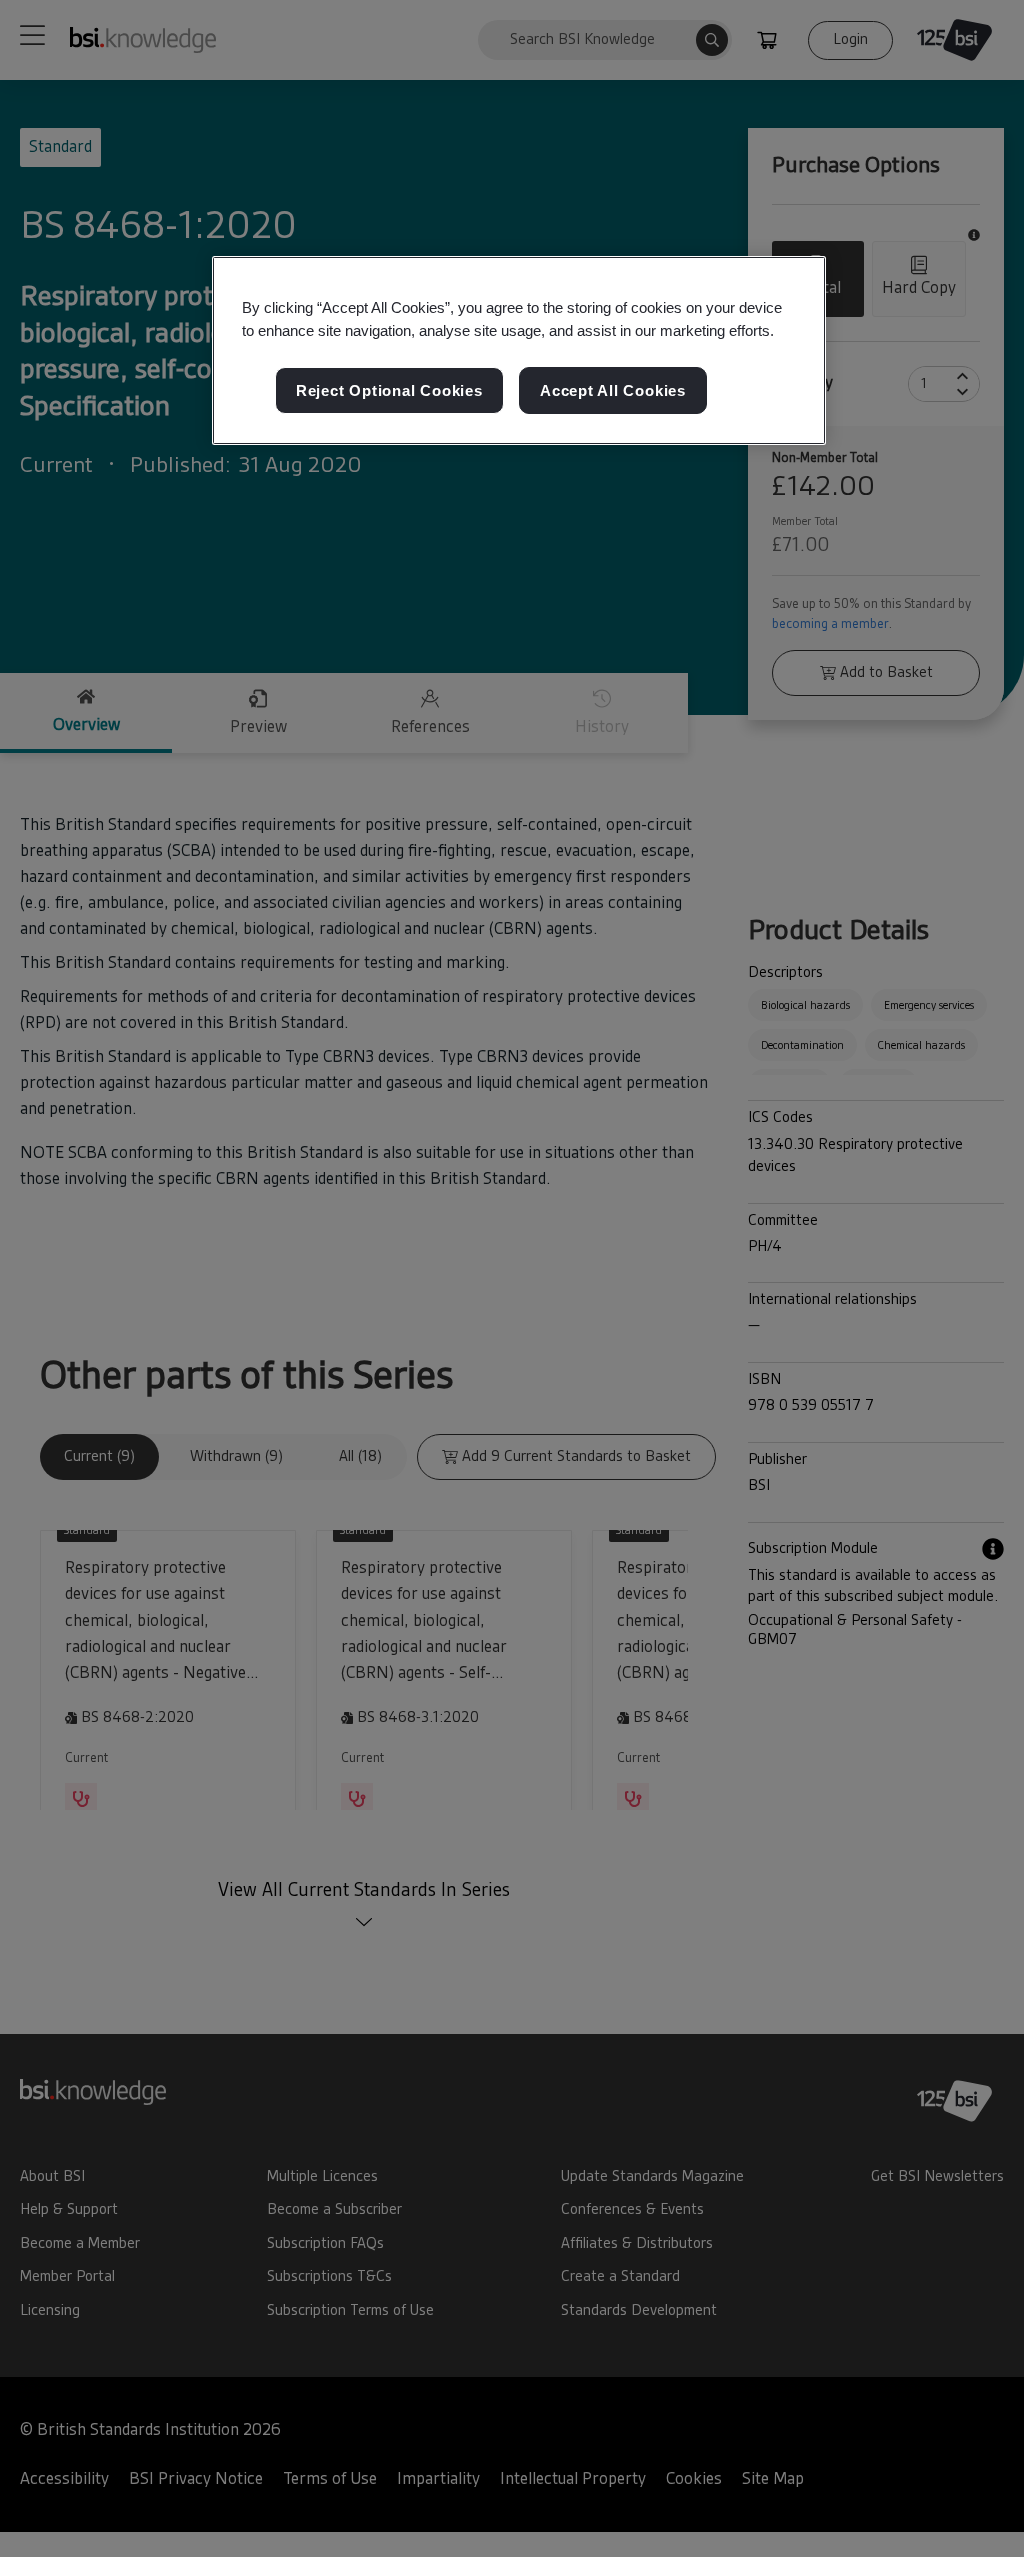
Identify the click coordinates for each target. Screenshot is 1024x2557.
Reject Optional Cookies (389, 390)
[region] (519, 351)
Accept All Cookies (613, 390)
